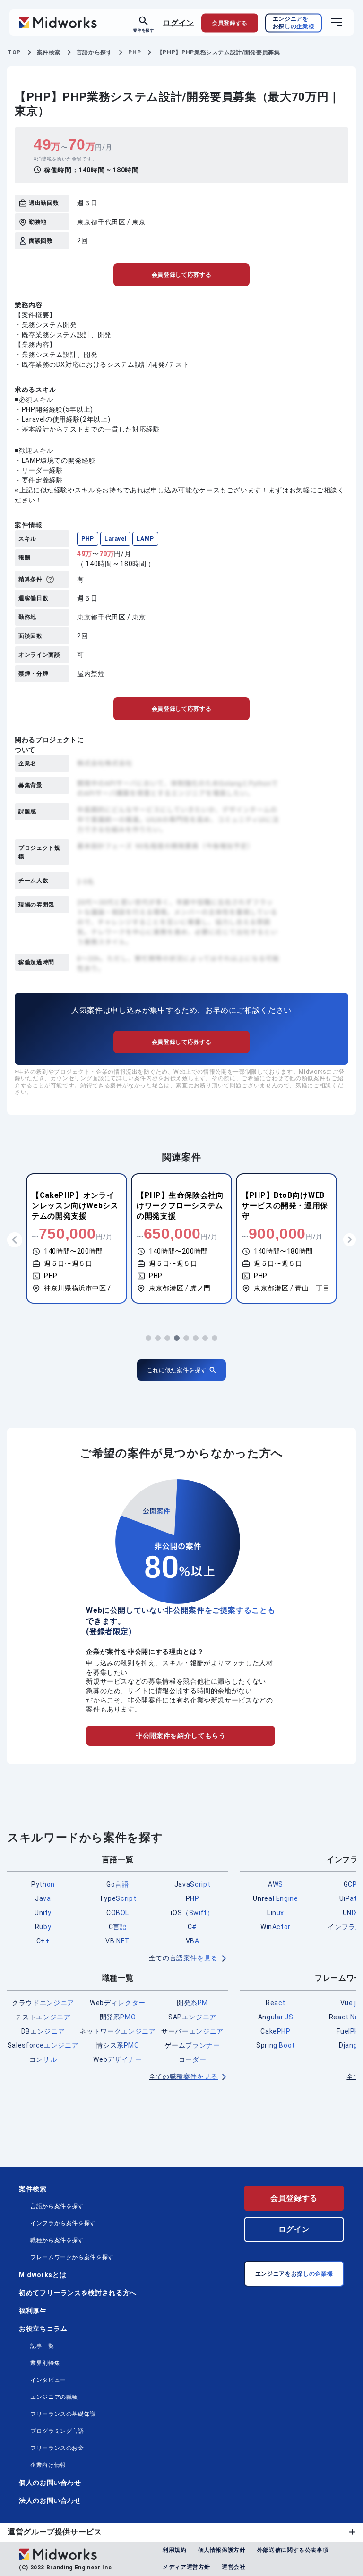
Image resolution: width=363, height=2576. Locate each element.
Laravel (115, 539)
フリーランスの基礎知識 (63, 2414)
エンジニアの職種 (54, 2397)
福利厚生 (33, 2311)
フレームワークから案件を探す (72, 2257)
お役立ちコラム (43, 2329)
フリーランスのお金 (57, 2448)
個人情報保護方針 (222, 2550)
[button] (148, 1338)
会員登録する (294, 2198)
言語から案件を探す (57, 2206)
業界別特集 (45, 2363)
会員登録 (230, 23)
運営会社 (234, 2567)
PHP (88, 539)
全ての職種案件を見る (183, 2076)
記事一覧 (42, 2346)
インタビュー (48, 2380)
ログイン (178, 22)
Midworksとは (43, 2275)
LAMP (145, 539)
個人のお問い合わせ (50, 2483)
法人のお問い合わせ (50, 2500)
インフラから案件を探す (63, 2223)
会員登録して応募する (181, 275)
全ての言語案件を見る (183, 1958)
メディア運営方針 (186, 2567)
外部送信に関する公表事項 (293, 2550)
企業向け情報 (48, 2465)
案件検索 (33, 2189)
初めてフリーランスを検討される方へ (78, 2293)
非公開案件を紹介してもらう (181, 1736)
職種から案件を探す (57, 2240)
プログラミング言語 (57, 2431)
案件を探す (143, 30)
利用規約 (175, 2550)
